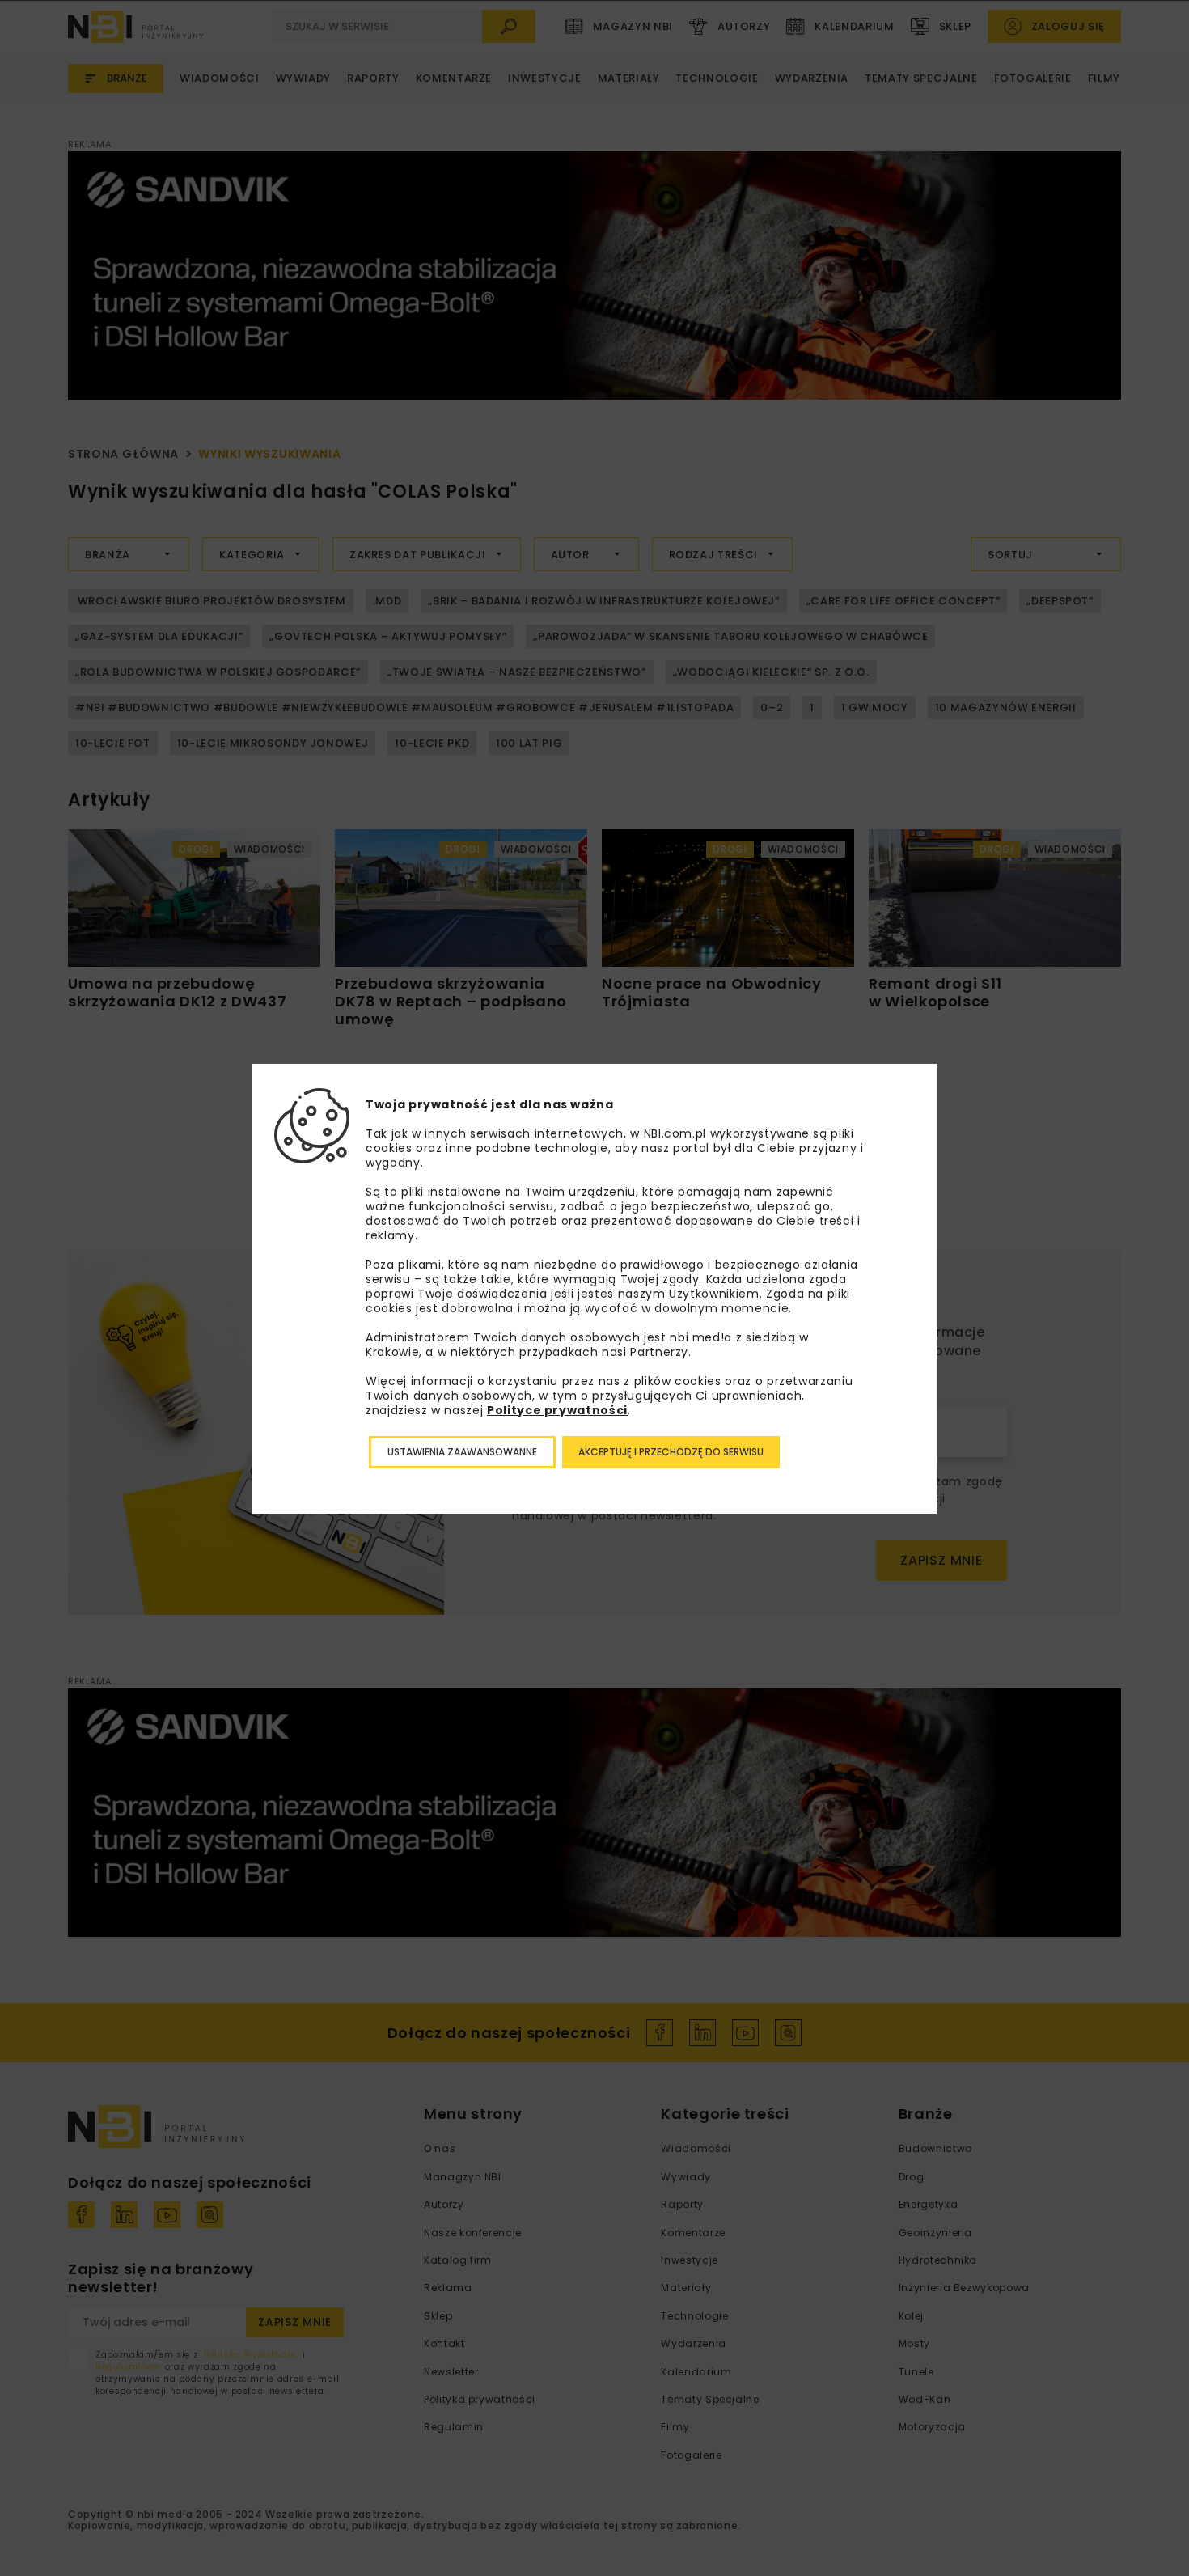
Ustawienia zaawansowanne (462, 1452)
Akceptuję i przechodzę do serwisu (671, 1452)
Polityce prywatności (557, 1410)
